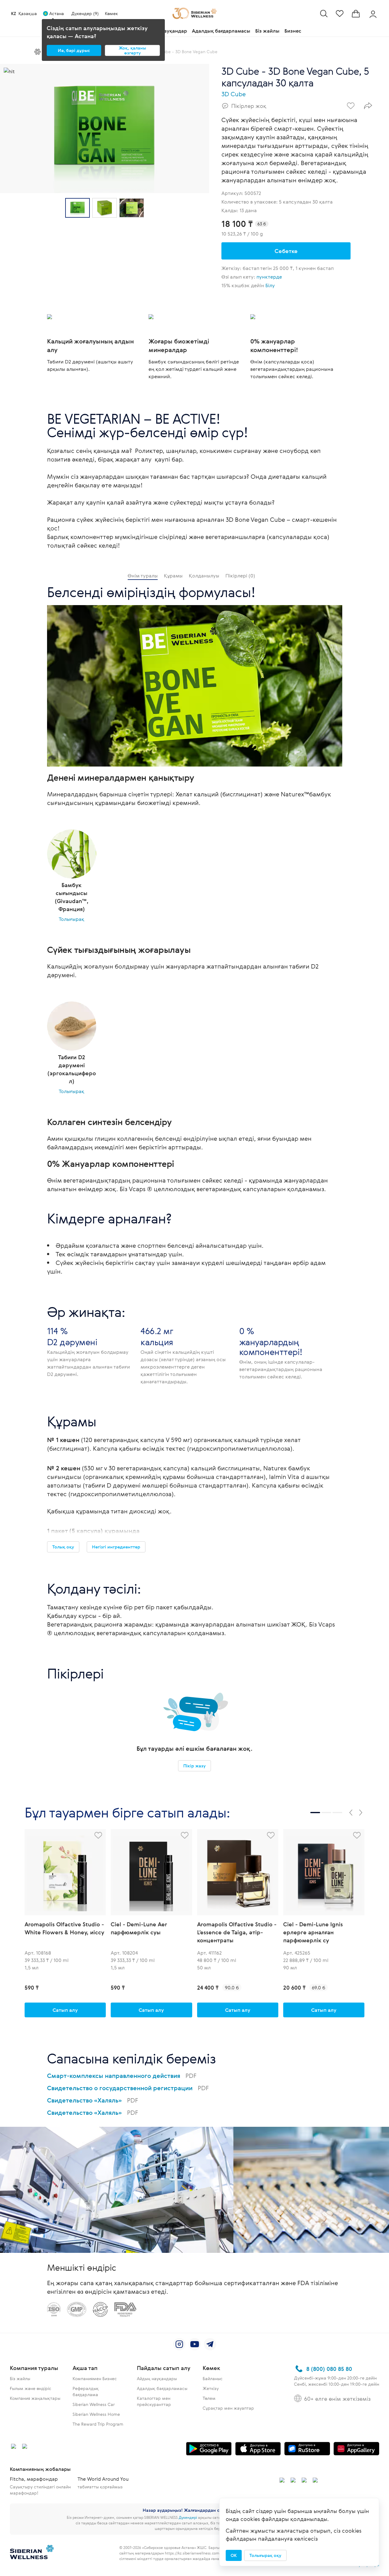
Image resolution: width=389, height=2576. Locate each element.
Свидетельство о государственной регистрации (128, 2088)
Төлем (209, 2398)
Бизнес (293, 31)
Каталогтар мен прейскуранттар (154, 2401)
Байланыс (213, 2378)
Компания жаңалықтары (35, 2398)
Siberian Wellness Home (96, 2414)
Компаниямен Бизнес (95, 2378)
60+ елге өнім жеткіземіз (337, 2399)
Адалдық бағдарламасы (221, 31)
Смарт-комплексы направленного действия (122, 2076)
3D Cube (234, 94)
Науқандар (174, 31)
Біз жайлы (267, 31)
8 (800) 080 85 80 (329, 2369)
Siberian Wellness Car (94, 2404)
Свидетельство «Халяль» (93, 2100)
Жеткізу (211, 2388)
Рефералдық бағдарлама (86, 2391)
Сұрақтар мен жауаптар (228, 2408)
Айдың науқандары (157, 2378)
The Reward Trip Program (98, 2424)
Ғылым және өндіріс (31, 2388)
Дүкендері (188, 2517)
